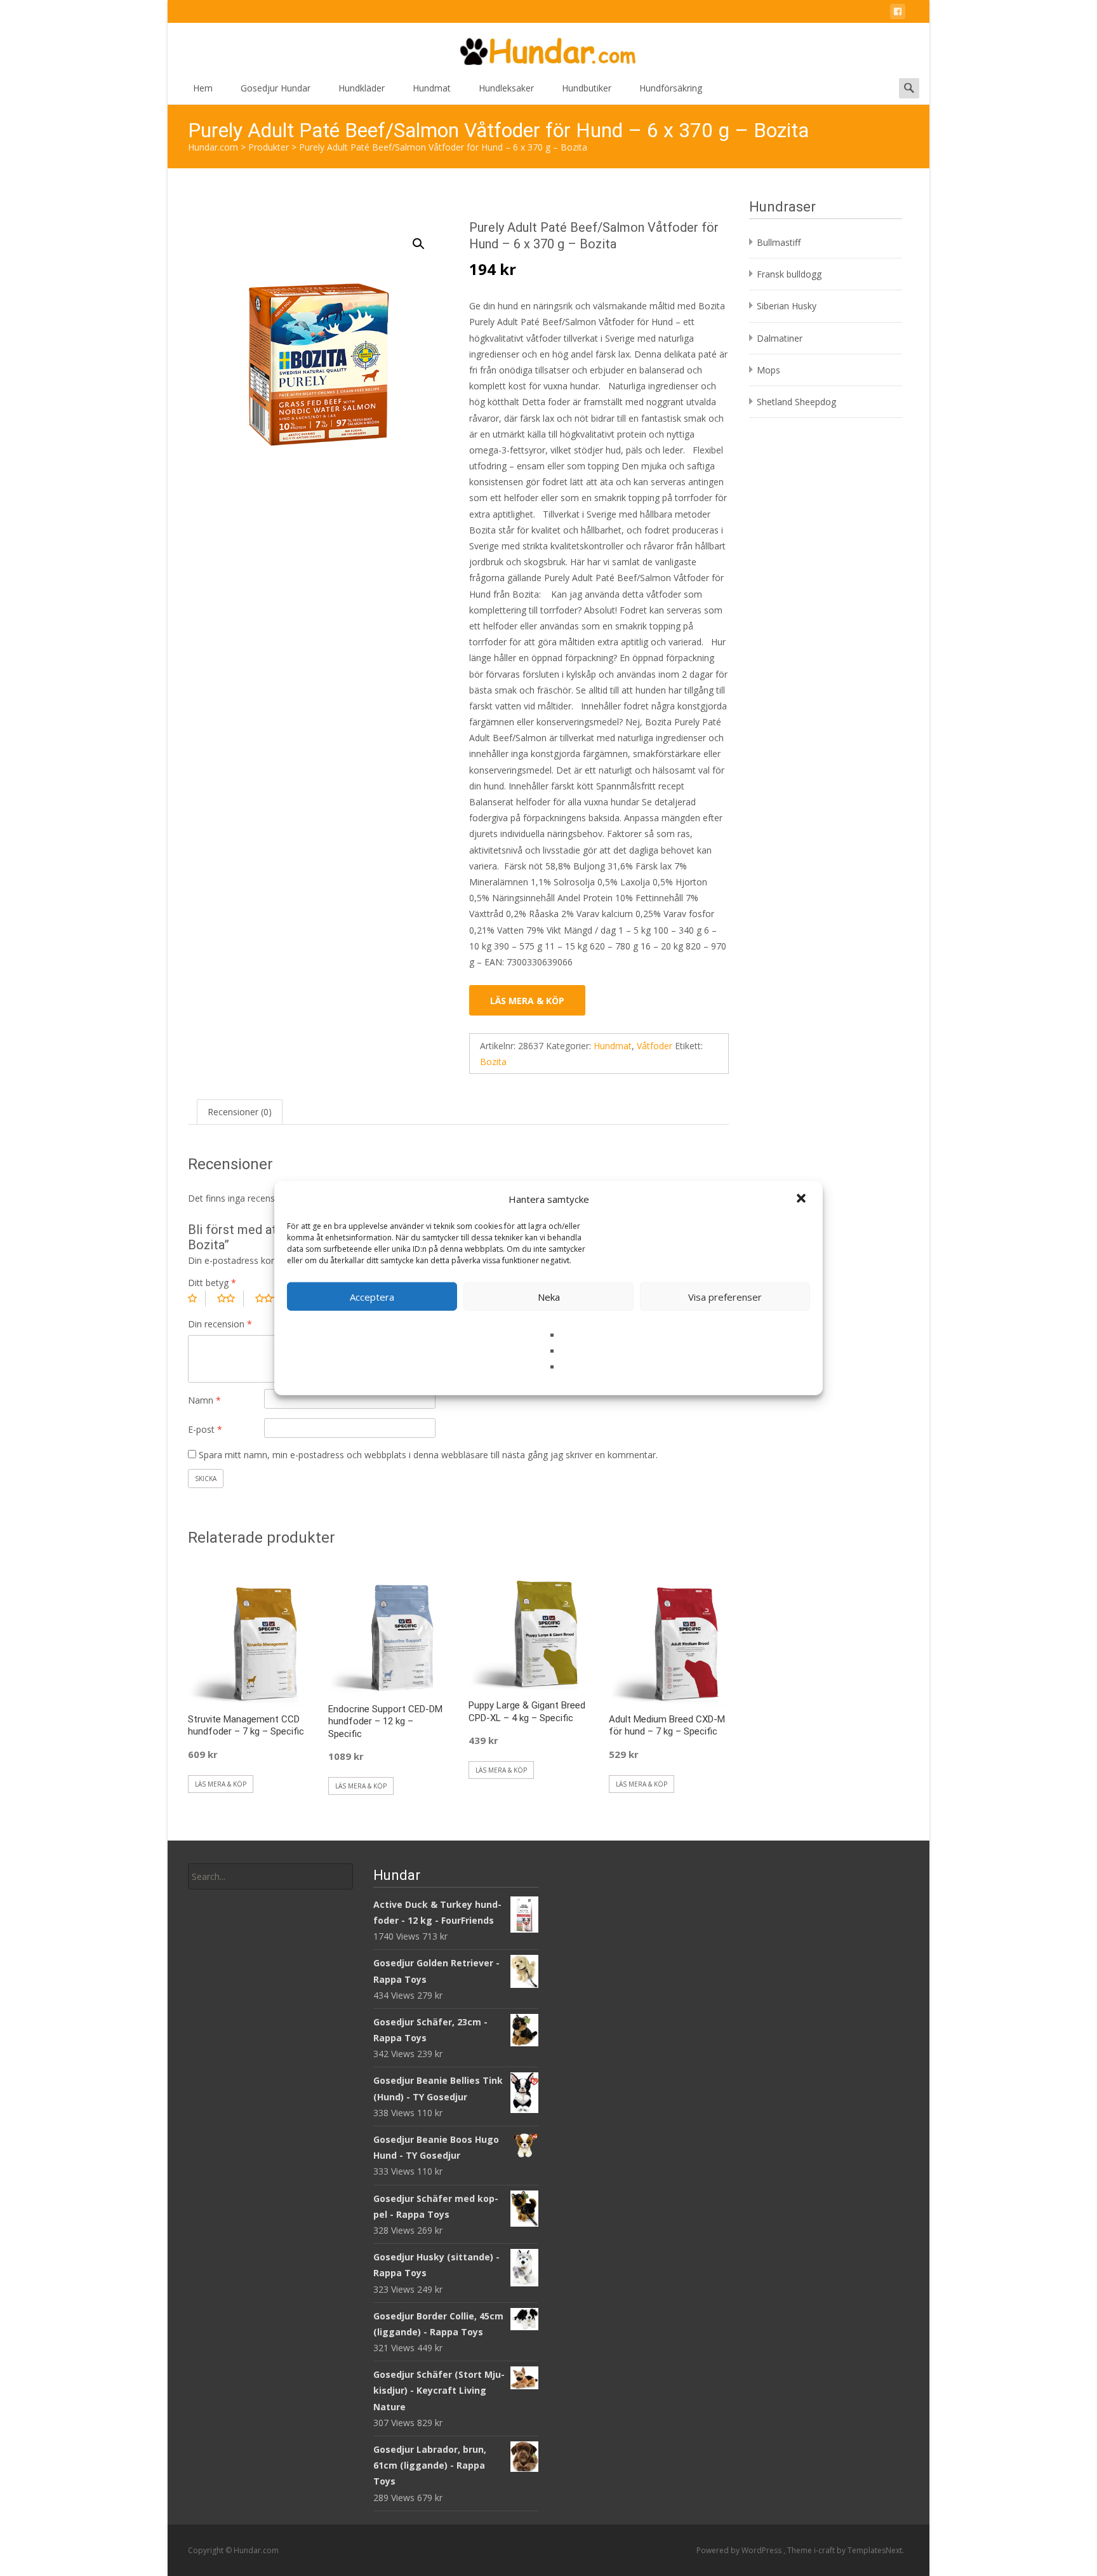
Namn (204, 1400)
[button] (802, 1199)
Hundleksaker (506, 88)
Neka (549, 1296)
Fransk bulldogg (789, 274)
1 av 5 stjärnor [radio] (197, 1298)
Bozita (493, 1062)
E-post (205, 1429)
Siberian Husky (787, 306)
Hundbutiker (587, 88)
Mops (768, 370)
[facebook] (898, 14)
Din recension (220, 1324)
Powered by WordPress (740, 2550)
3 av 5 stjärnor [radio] (273, 1298)
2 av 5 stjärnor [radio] (230, 1298)
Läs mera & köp (527, 1001)
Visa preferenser (725, 1296)
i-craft (825, 2550)
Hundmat (432, 88)
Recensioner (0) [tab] (240, 1112)
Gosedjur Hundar (276, 88)
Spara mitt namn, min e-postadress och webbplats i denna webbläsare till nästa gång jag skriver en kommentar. (428, 1455)
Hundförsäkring (671, 88)
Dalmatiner (780, 338)
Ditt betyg (212, 1283)
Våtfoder (655, 1046)
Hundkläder (362, 88)
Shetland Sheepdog (796, 402)
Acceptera (372, 1296)
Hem (203, 88)
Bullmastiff (779, 242)
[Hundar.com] (548, 48)
